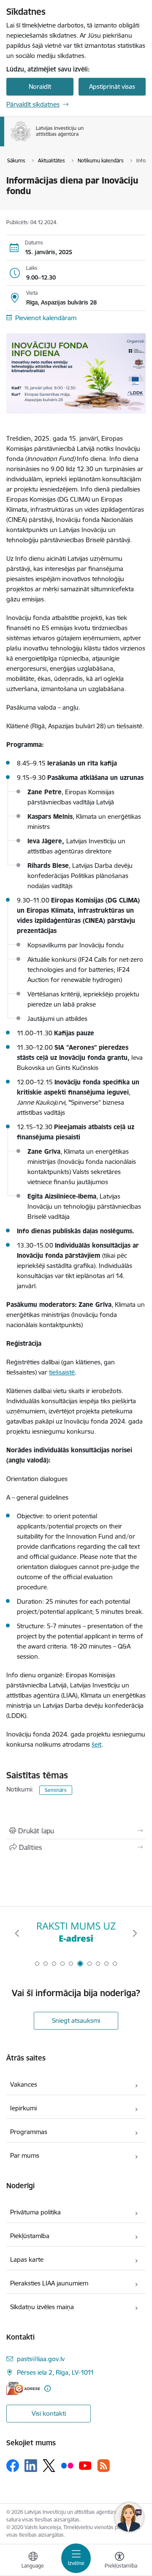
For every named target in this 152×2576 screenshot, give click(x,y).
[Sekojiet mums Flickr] (67, 2465)
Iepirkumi (23, 2108)
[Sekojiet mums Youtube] (85, 2465)
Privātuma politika (35, 2212)
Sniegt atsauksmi (76, 2020)
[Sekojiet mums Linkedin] (31, 2466)
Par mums (25, 2155)
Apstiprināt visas (112, 86)
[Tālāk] (135, 1933)
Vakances (24, 2084)
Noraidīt (40, 86)
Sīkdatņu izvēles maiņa (42, 2307)
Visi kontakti (49, 2413)
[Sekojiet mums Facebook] (13, 2466)
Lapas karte (27, 2259)
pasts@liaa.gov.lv (41, 2359)
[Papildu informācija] (47, 2388)
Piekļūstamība (30, 2236)
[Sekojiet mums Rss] (103, 2465)
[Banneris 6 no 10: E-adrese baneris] (76, 1933)
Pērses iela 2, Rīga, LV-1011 (56, 2372)
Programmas (29, 2132)
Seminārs (56, 1790)
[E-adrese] (23, 2388)
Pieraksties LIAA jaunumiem (49, 2283)
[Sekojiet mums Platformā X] (49, 2466)
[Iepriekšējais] (17, 1933)
